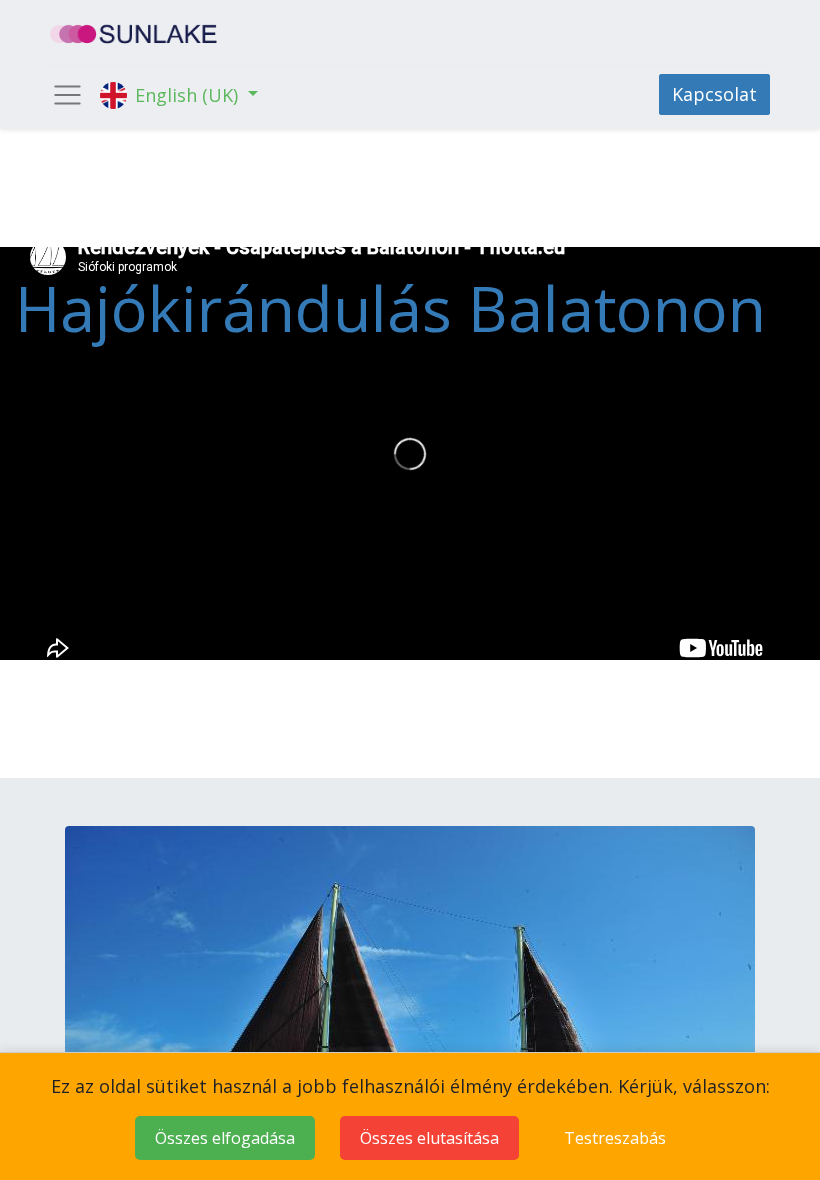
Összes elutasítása (429, 1138)
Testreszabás (615, 1138)
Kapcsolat (714, 94)
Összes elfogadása (225, 1138)
